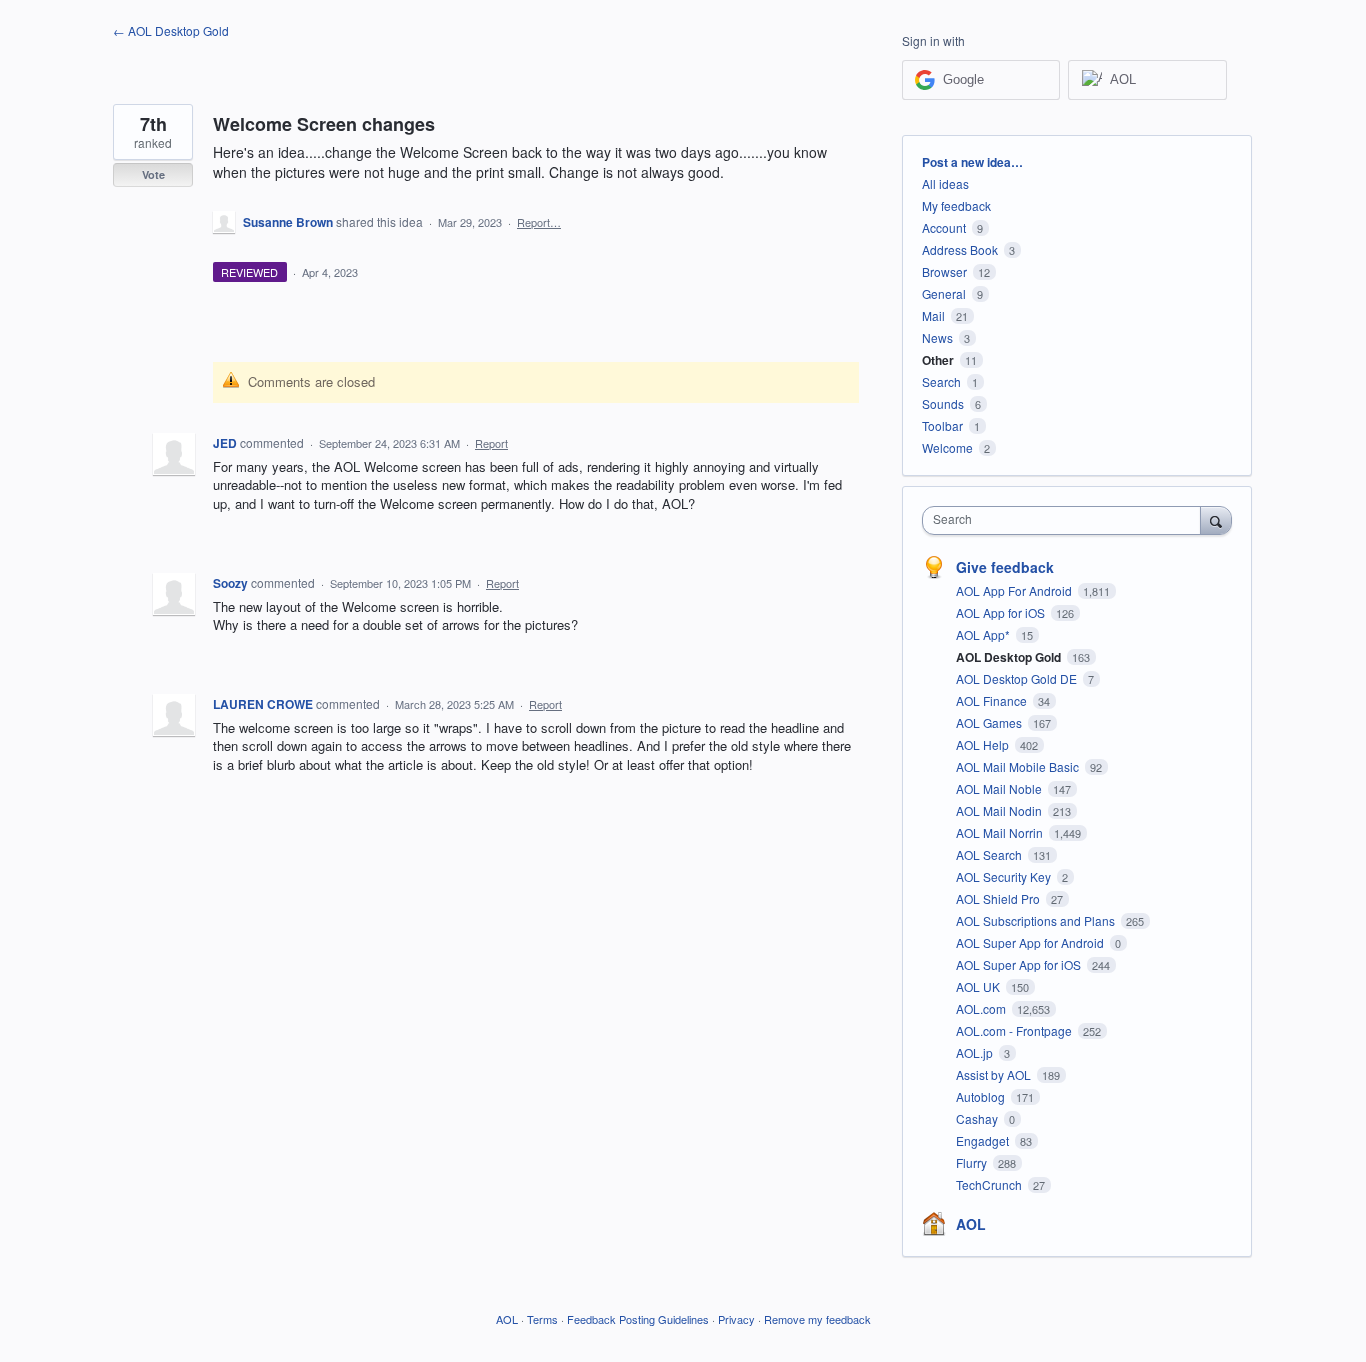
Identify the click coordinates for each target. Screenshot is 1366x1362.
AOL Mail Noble (1000, 788)
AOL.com (982, 1008)
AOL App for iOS (1002, 612)
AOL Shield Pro (999, 898)
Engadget (984, 1140)
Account (944, 227)
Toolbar (942, 425)
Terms (542, 1319)
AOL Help (984, 744)
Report (491, 443)
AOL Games (990, 722)
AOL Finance (993, 700)
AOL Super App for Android (1031, 942)
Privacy (736, 1319)
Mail (933, 315)
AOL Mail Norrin (1001, 832)
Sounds (943, 403)
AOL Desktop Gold (1010, 657)
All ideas (945, 183)
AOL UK (979, 986)
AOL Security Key (1005, 876)
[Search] (1216, 520)
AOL (971, 1224)
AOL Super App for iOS (1020, 964)
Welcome (947, 447)
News (937, 337)
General (944, 293)
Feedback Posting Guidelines (638, 1319)
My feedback (956, 205)
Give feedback (1005, 567)
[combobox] (1066, 520)
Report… (539, 222)
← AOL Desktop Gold (171, 30)
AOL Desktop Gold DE (1018, 678)
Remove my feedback (817, 1319)
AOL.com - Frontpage (1015, 1030)
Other (938, 360)
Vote (153, 174)
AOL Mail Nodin (1000, 810)
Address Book (960, 249)
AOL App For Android (1015, 590)
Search (941, 381)
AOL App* (984, 634)
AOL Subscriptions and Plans (1037, 920)
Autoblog (982, 1096)
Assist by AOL (995, 1074)
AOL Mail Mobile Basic (1019, 766)
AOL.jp (976, 1052)
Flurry (973, 1162)
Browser (944, 271)
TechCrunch (990, 1184)
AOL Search (990, 854)
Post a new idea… (972, 162)
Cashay (978, 1118)
